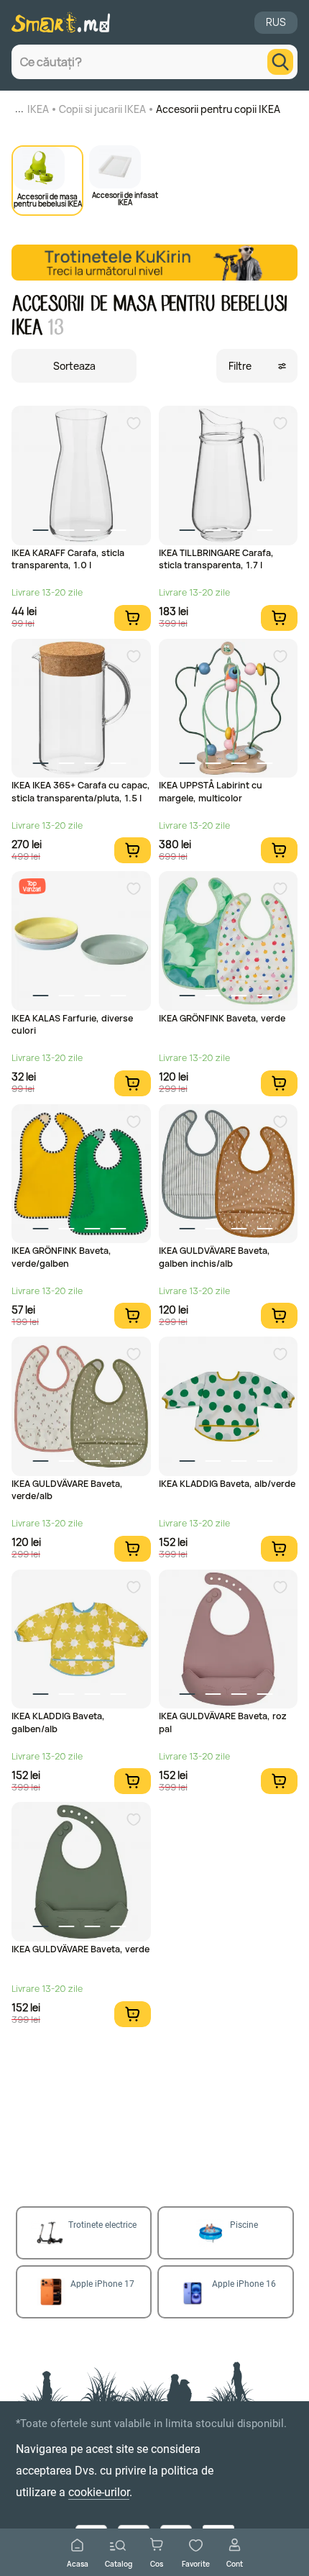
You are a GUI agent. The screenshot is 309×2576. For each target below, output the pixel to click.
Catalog (119, 2563)
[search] (280, 62)
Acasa (78, 2563)
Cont (235, 2563)
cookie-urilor (99, 2492)
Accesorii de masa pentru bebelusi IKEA (48, 199)
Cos (157, 2563)
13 (55, 328)
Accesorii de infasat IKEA (125, 198)
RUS (276, 22)
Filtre (240, 366)
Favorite (196, 2563)
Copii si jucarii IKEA (102, 109)
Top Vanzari (32, 886)
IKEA (38, 109)
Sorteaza (74, 366)
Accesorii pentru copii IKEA (218, 109)
